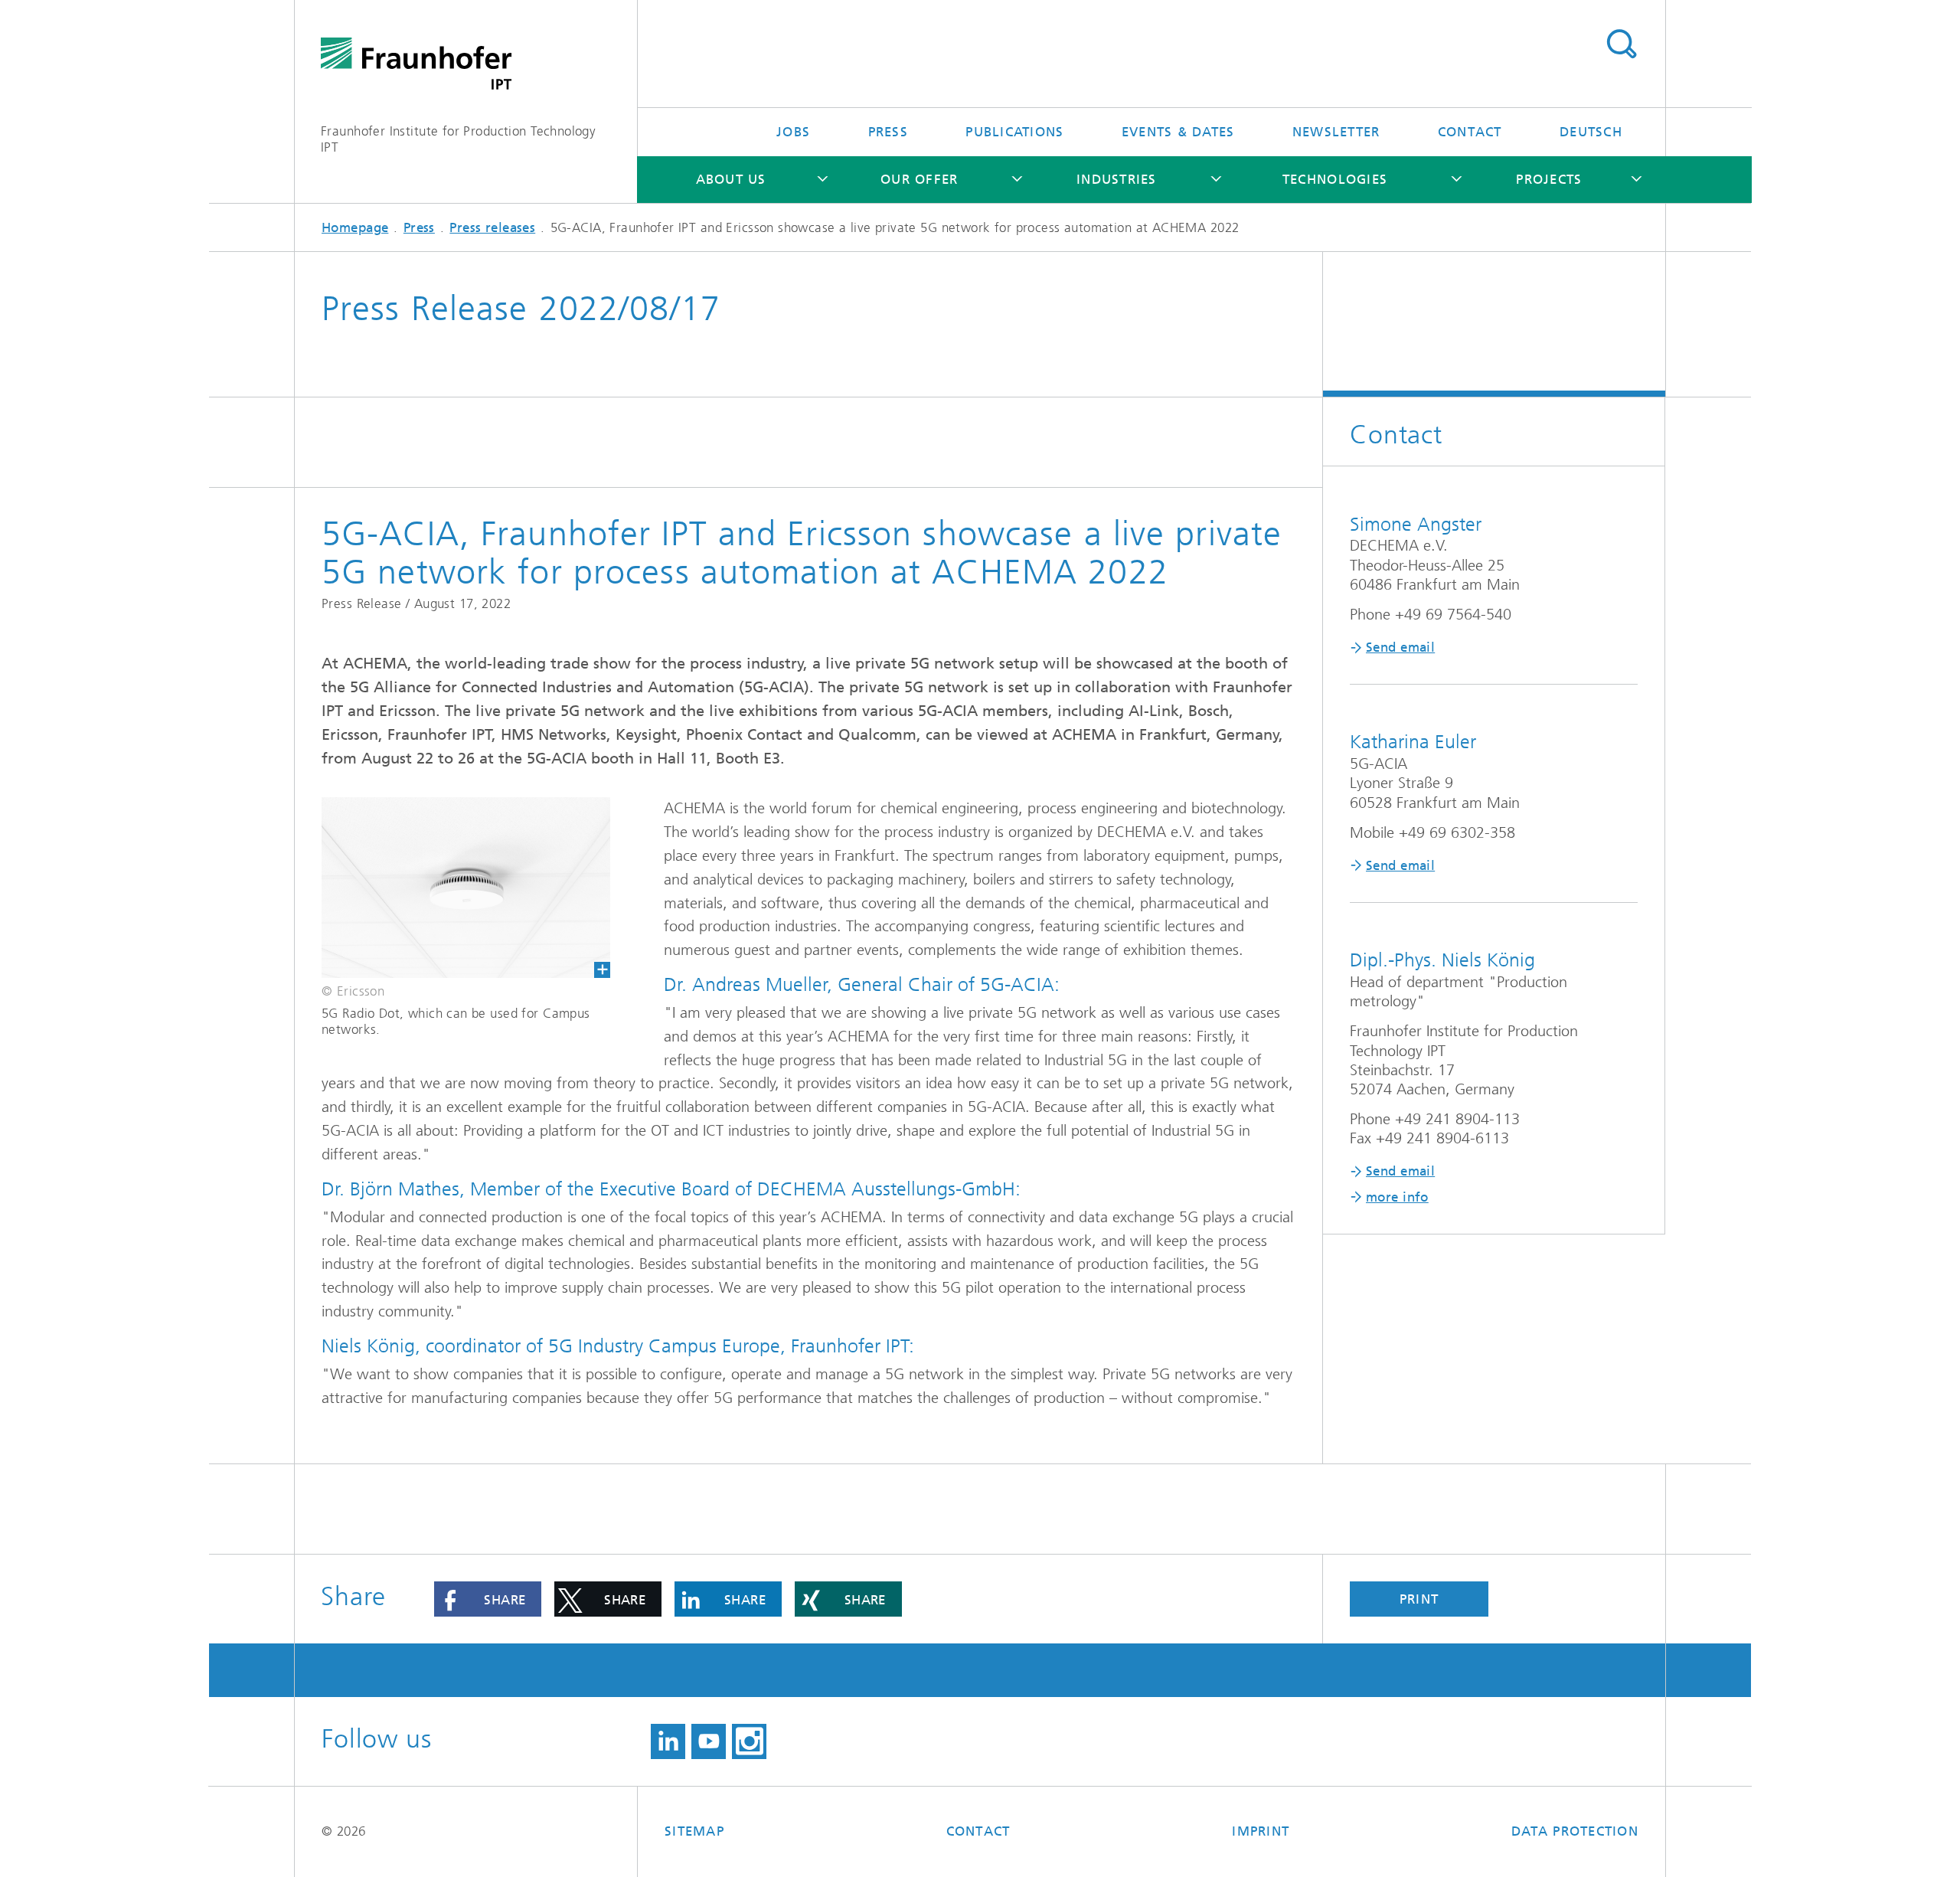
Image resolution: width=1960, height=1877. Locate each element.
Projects (1549, 179)
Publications (1014, 132)
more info (1397, 1197)
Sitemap (694, 1831)
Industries (1117, 179)
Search (1621, 44)
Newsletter (1336, 132)
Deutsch (1591, 132)
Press (888, 132)
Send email (1400, 647)
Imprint (1261, 1831)
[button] (488, 1599)
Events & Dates (1178, 132)
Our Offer (919, 179)
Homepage (355, 227)
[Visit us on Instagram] (749, 1741)
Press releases (492, 227)
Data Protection (1575, 1831)
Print (1419, 1599)
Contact (1470, 132)
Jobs (793, 132)
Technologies (1335, 179)
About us (731, 179)
